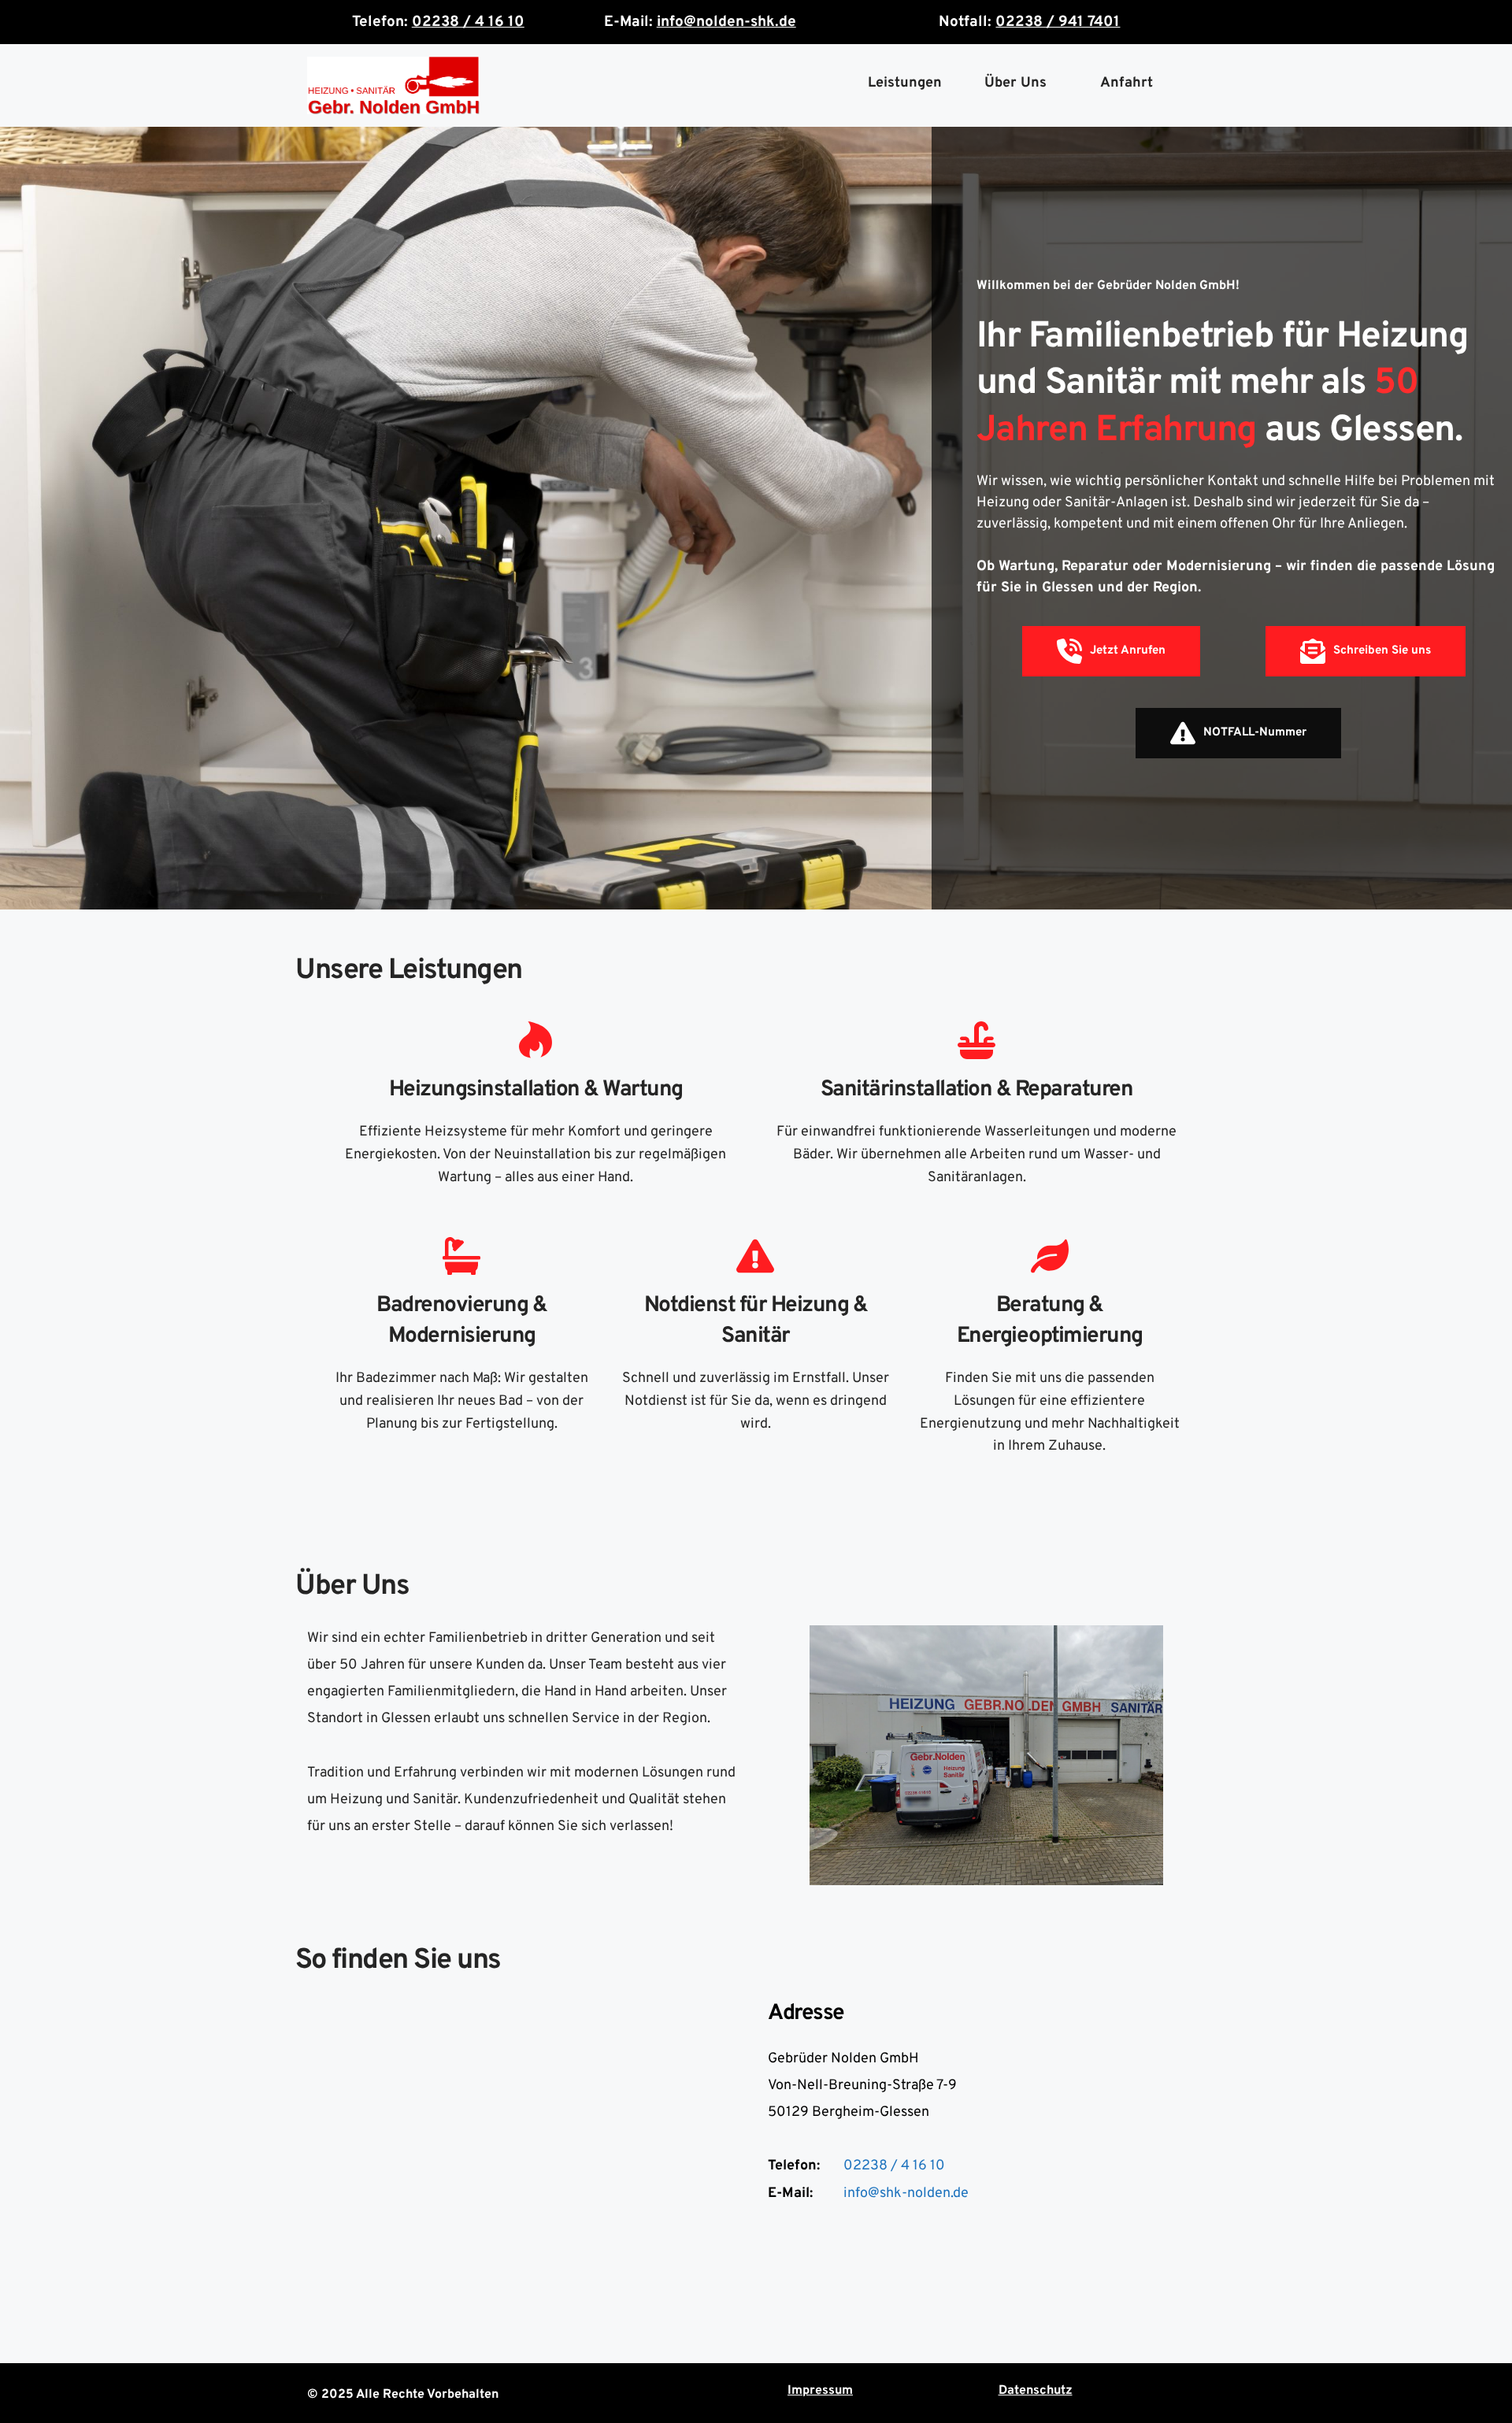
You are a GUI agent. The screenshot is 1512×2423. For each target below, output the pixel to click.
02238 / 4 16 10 (894, 2166)
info (856, 2193)
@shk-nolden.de (918, 2193)
